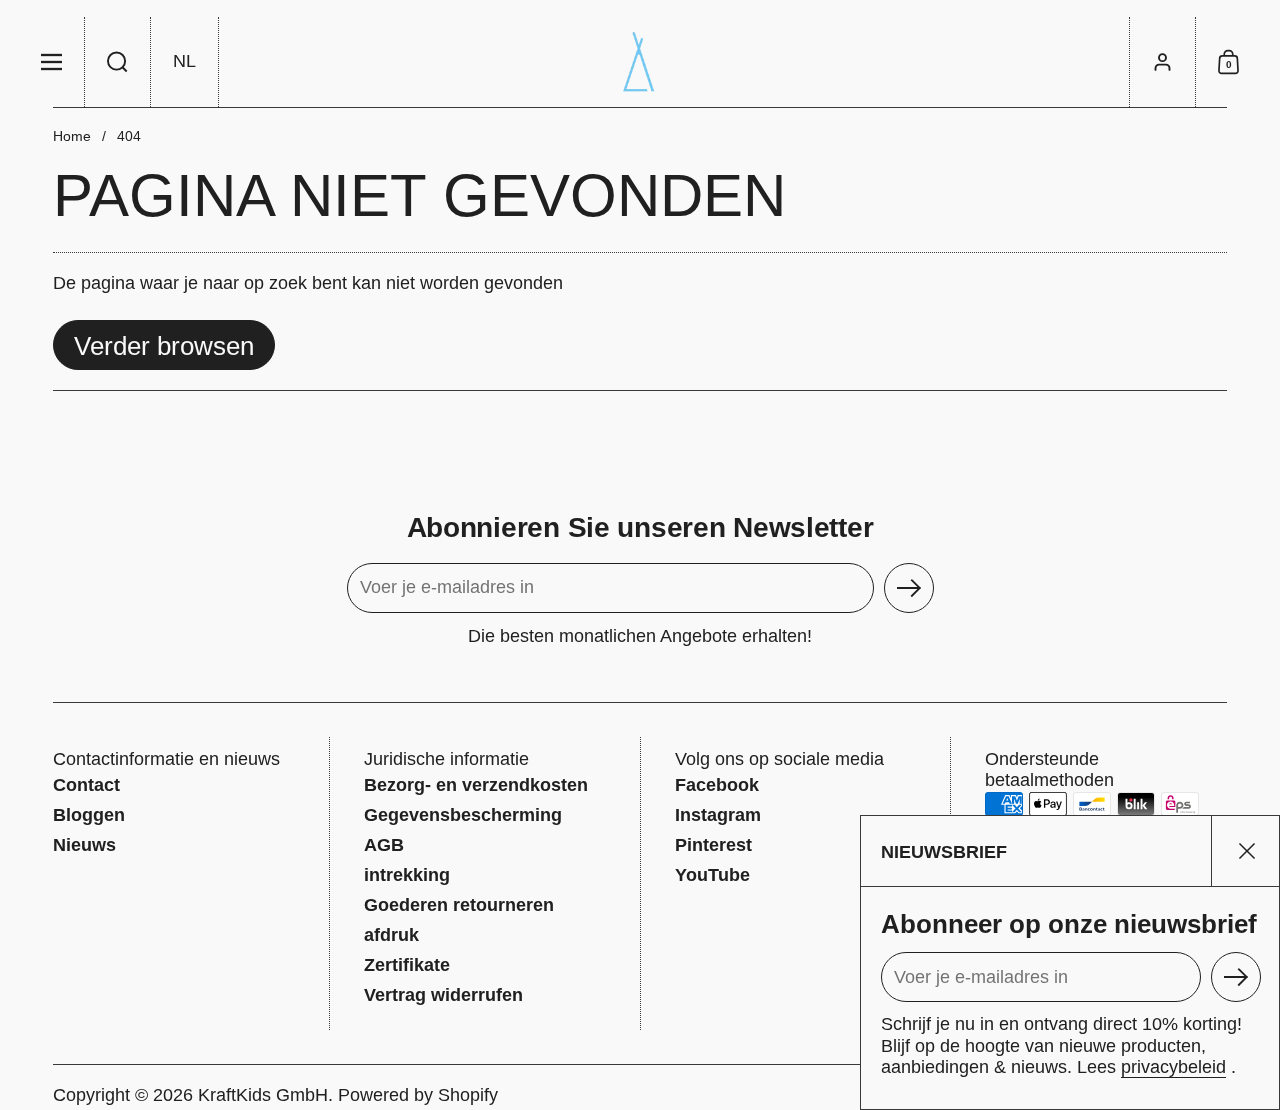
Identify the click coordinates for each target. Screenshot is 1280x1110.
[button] (118, 62)
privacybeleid (1173, 1067)
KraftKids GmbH (263, 1095)
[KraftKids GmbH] (640, 62)
